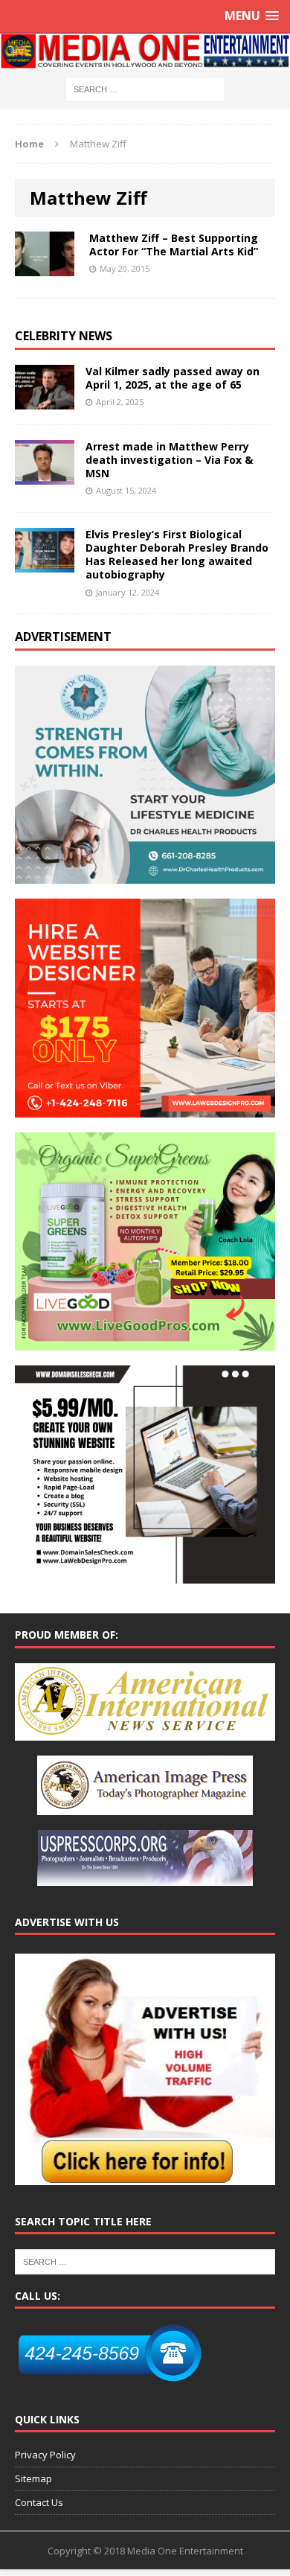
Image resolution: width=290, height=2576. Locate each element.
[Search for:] (145, 88)
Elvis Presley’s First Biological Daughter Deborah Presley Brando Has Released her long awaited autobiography (177, 555)
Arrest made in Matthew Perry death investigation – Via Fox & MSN (169, 460)
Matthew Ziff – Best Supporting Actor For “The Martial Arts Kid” (174, 245)
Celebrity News (64, 336)
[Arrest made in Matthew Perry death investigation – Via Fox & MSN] (45, 475)
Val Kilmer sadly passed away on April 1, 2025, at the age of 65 (173, 378)
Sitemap (33, 2478)
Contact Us (39, 2502)
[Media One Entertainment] (145, 51)
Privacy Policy (45, 2455)
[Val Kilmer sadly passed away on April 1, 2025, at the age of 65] (45, 400)
